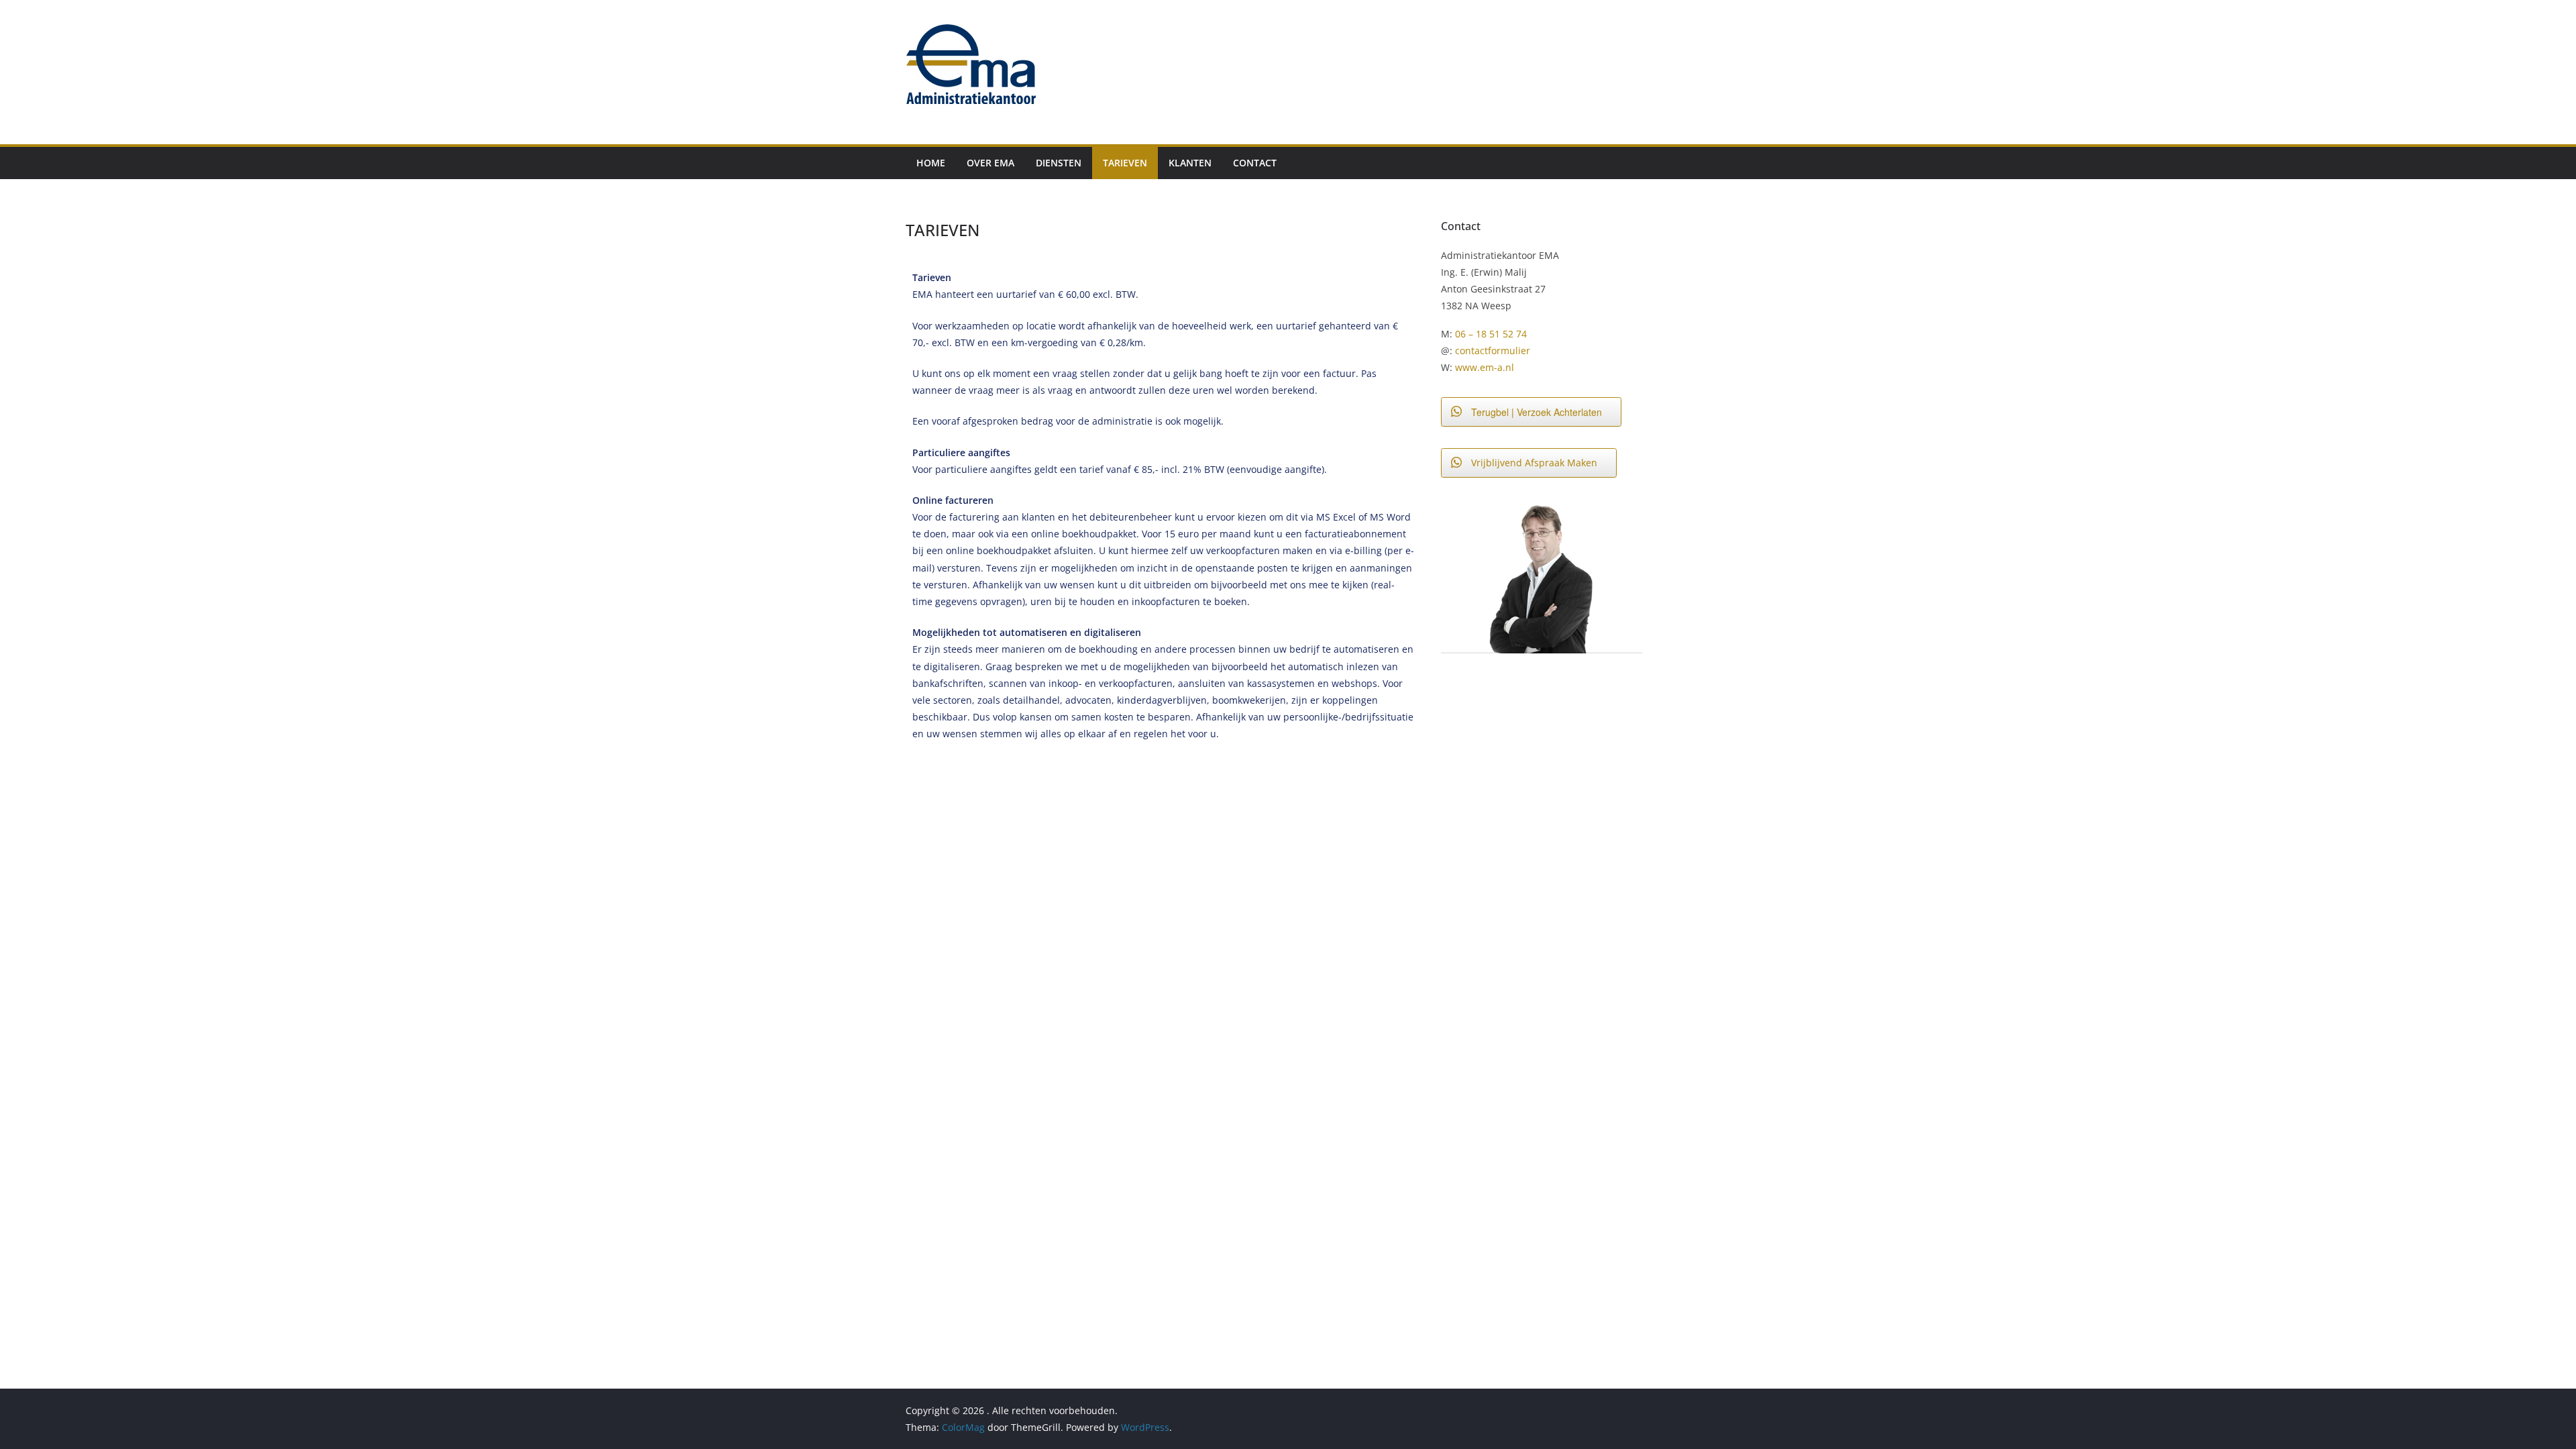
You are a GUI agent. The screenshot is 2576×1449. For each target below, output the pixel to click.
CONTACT (1255, 163)
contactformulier (1493, 351)
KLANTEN (1190, 163)
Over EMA (990, 163)
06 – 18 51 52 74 (1491, 334)
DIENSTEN (1059, 163)
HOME (931, 163)
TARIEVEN (1125, 163)
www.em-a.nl (1485, 367)
